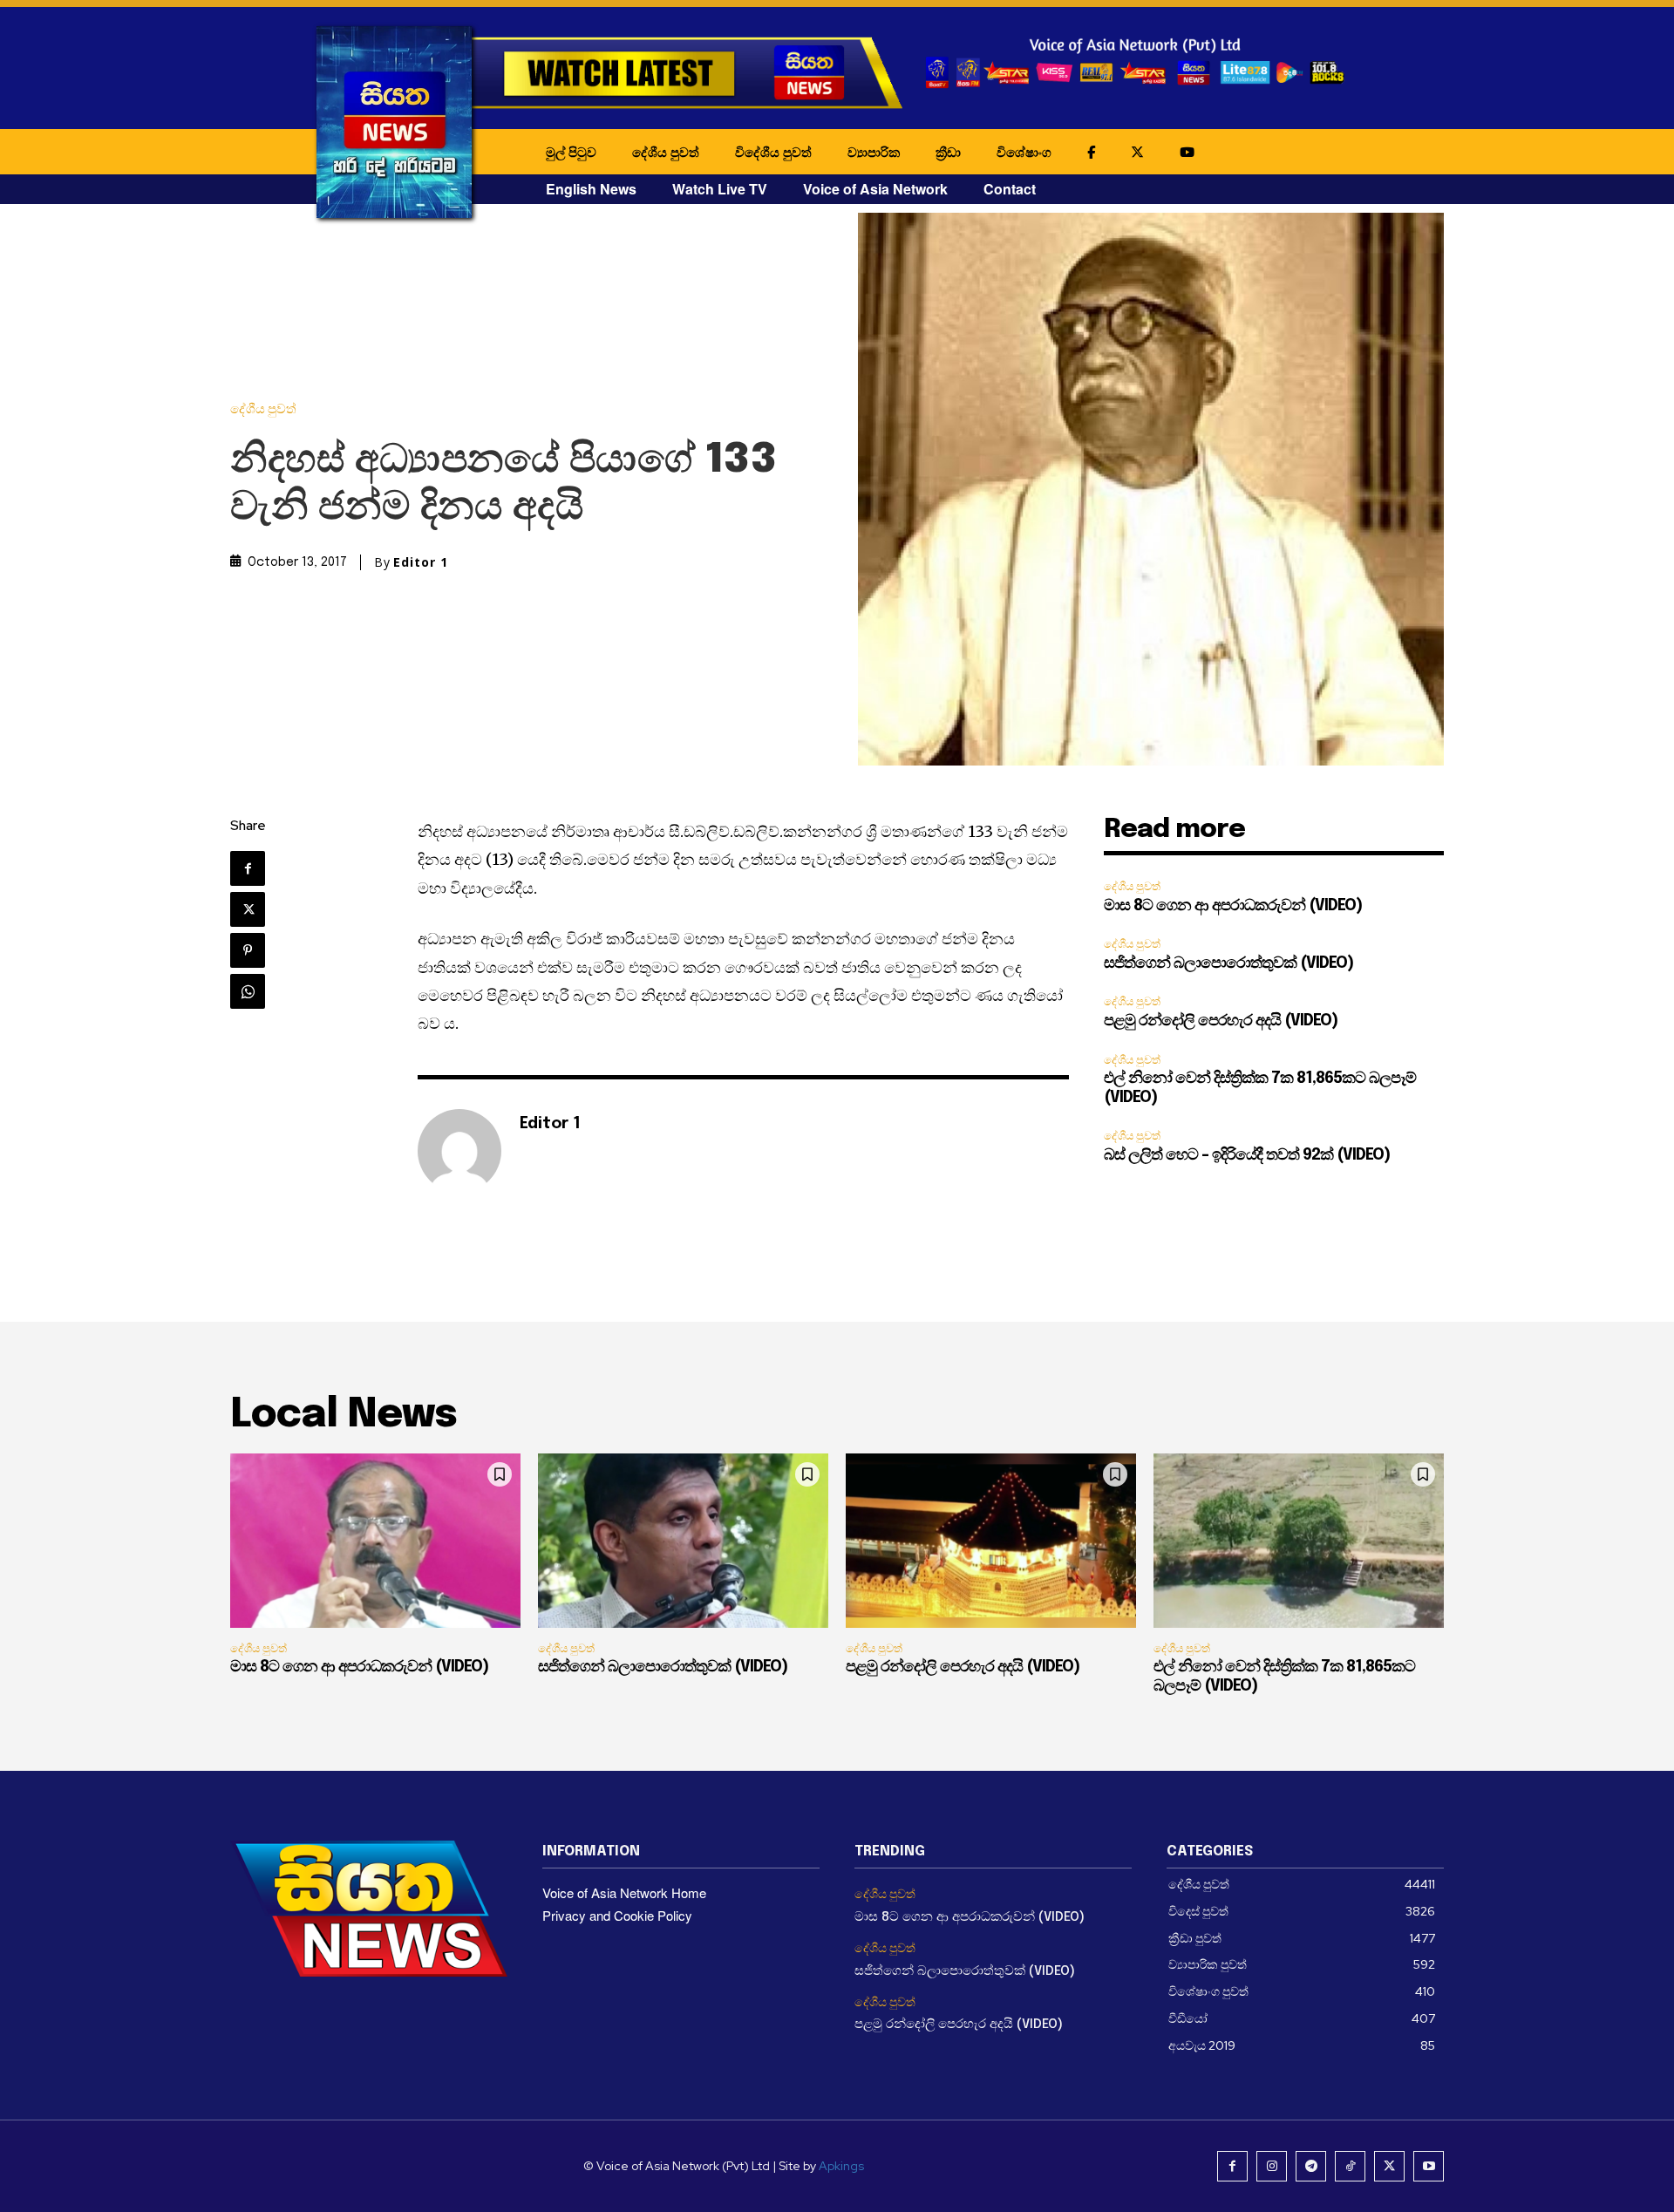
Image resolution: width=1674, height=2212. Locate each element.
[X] (248, 909)
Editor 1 (421, 562)
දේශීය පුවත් (666, 152)
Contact (1010, 189)
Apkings (841, 2166)
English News (591, 189)
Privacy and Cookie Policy (617, 1915)
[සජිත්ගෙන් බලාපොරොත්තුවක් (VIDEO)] (683, 1541)
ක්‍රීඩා (948, 152)
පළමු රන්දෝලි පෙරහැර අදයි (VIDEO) (1221, 1021)
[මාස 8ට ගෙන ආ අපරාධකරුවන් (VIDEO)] (375, 1541)
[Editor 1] (459, 1151)
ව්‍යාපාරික (874, 152)
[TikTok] (1350, 2166)
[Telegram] (1311, 2166)
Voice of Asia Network (875, 189)
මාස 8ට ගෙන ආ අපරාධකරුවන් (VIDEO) (1233, 906)
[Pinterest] (248, 950)
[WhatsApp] (248, 991)
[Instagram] (1272, 2166)
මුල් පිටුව (571, 152)
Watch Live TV (720, 189)
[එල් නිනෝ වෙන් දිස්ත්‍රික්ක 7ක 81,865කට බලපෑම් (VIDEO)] (1299, 1541)
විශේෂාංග (1024, 152)
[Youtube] (1429, 2166)
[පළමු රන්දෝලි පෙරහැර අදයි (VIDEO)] (991, 1541)
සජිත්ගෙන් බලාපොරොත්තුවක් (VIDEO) (1228, 963)
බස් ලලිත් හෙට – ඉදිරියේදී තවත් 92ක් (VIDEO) (1247, 1155)
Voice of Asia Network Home (624, 1892)
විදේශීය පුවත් (773, 152)
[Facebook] (248, 868)
